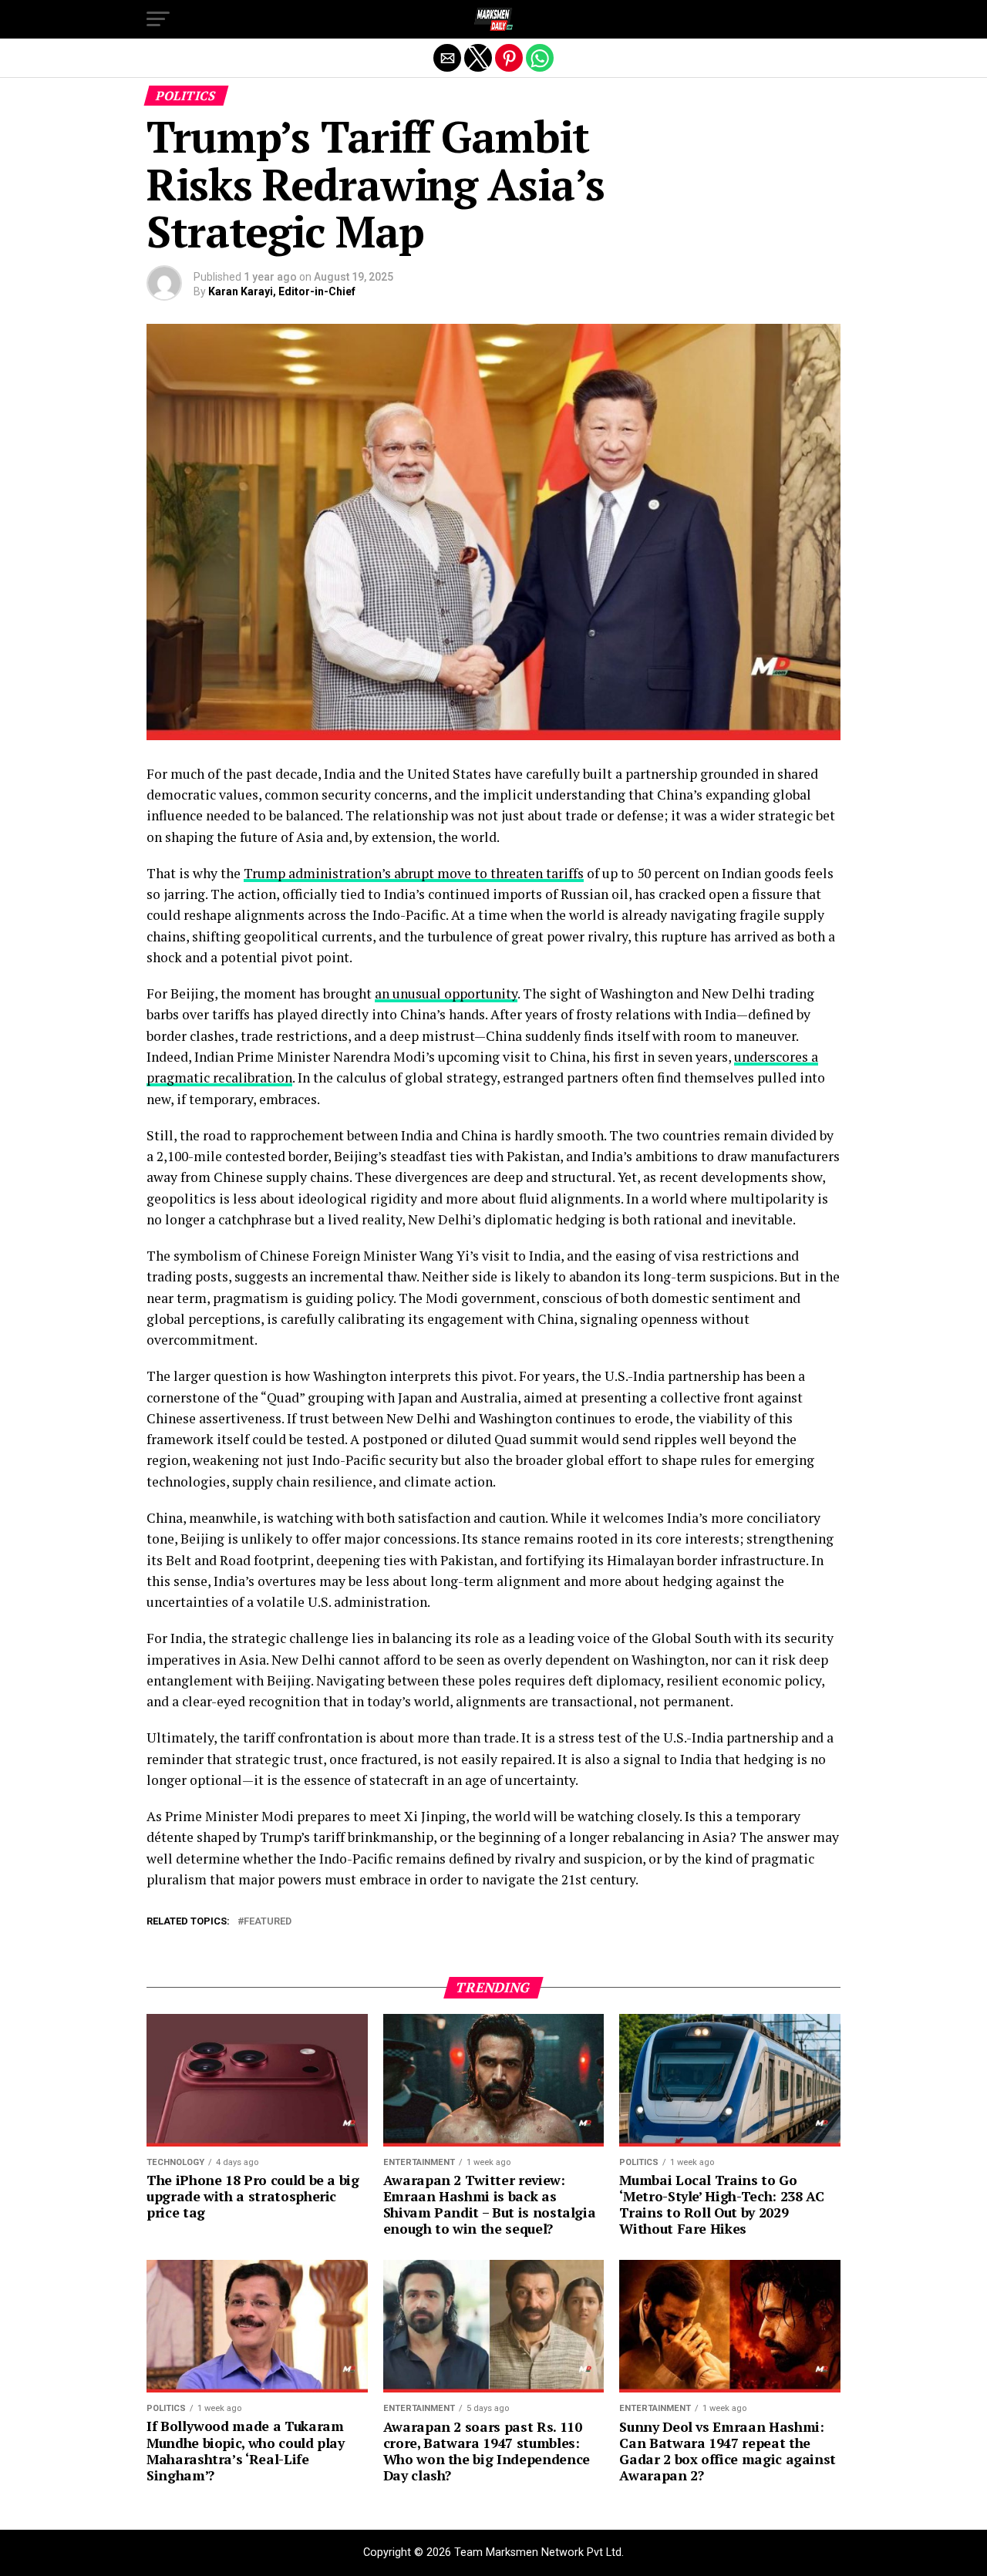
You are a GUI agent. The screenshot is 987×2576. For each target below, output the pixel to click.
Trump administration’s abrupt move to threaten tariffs (414, 873)
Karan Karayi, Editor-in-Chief (282, 291)
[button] (158, 19)
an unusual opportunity (446, 993)
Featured (268, 1922)
